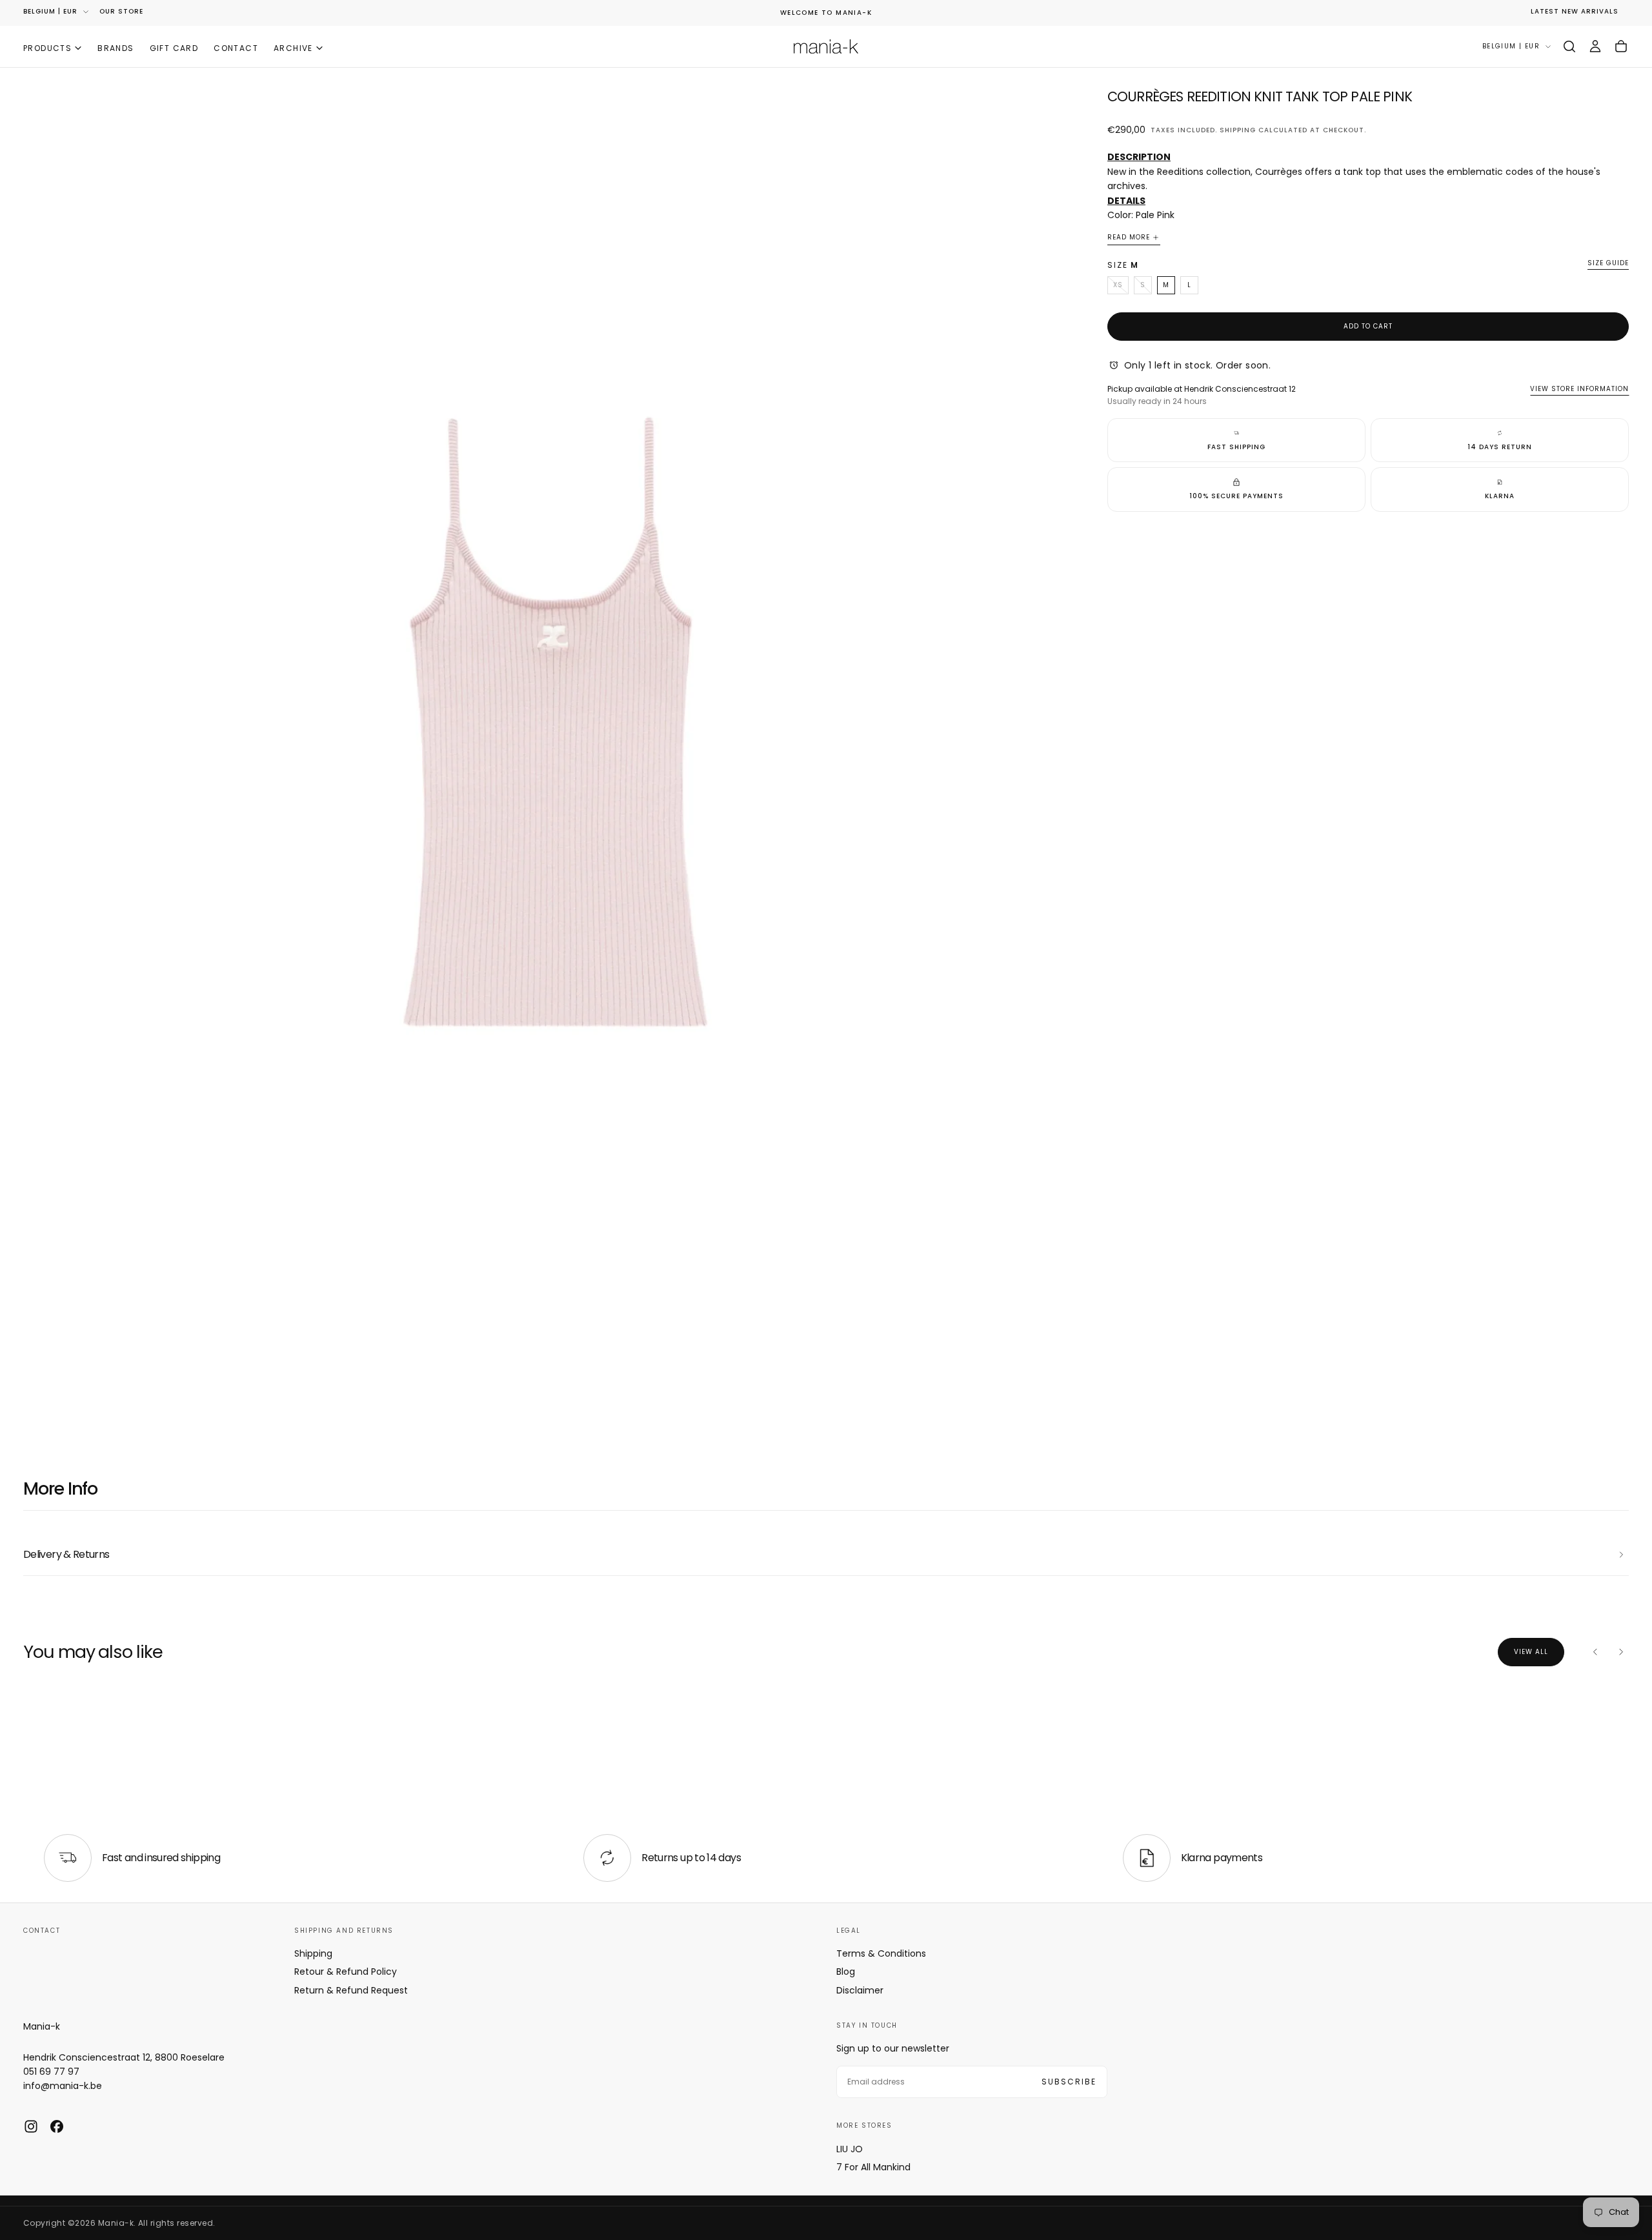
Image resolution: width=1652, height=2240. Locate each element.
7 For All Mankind (873, 2167)
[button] (1569, 46)
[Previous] (1595, 1652)
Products (47, 47)
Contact (236, 47)
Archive (293, 47)
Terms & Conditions (881, 1953)
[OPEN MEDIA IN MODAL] (1066, 1397)
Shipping (1238, 129)
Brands (116, 47)
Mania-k (42, 2026)
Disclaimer (860, 1990)
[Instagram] (31, 2126)
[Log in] (1595, 46)
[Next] (1621, 1652)
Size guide (1608, 264)
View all (1531, 1652)
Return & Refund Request (351, 1990)
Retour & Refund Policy (346, 1972)
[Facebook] (57, 2126)
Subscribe (1069, 2082)
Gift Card (174, 47)
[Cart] (1621, 46)
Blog (846, 1972)
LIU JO (850, 2149)
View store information (1579, 388)
